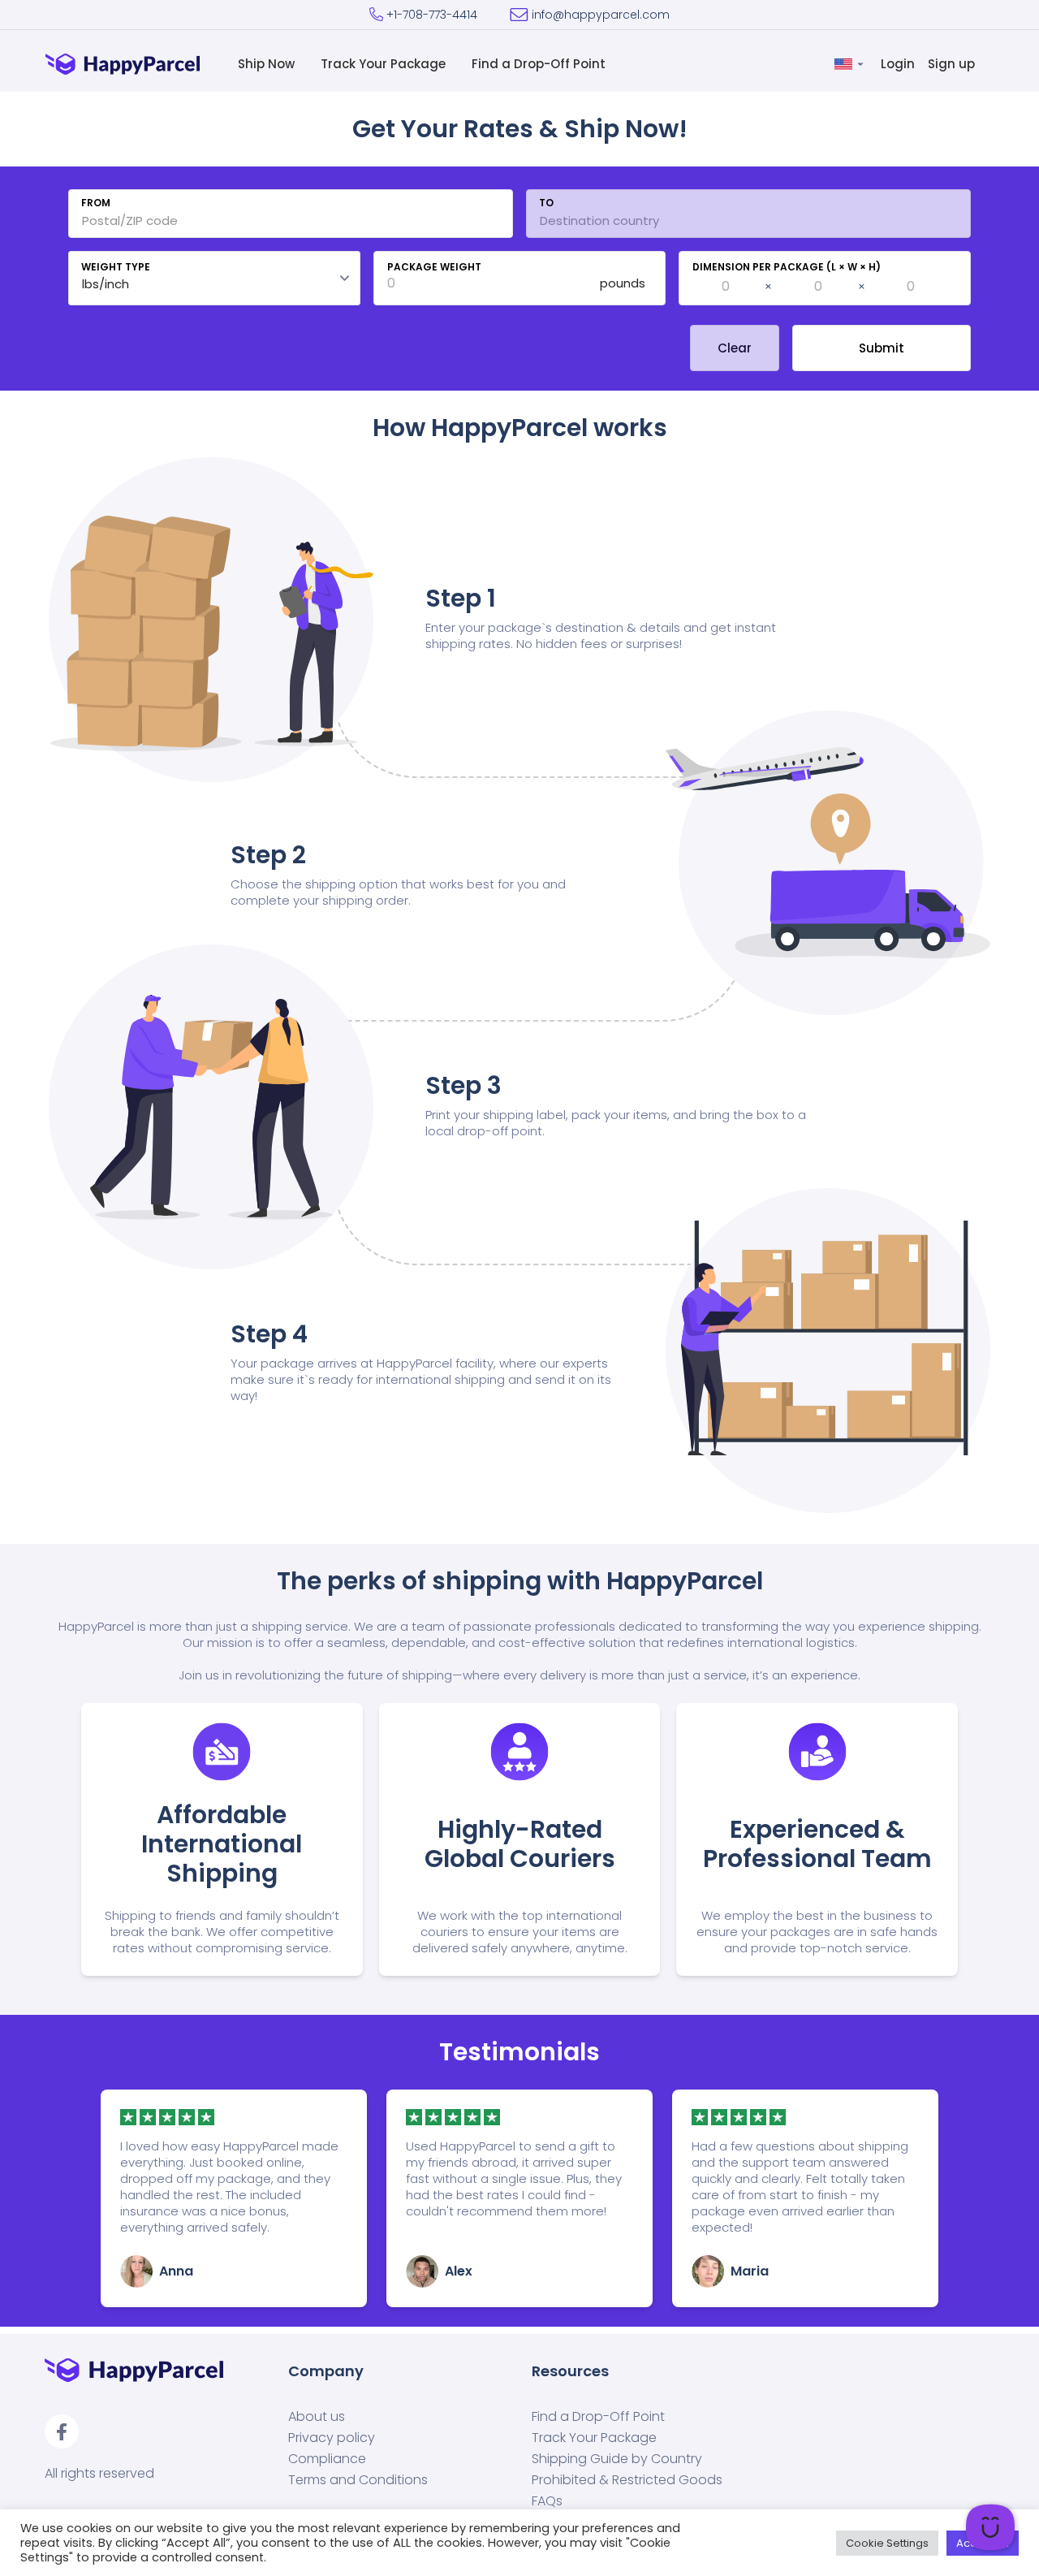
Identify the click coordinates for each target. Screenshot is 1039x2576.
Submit (882, 348)
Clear (735, 348)
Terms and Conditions (358, 2480)
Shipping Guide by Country (617, 2459)
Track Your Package (385, 64)
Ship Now (268, 64)
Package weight (434, 267)
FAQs (547, 2501)
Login (899, 64)
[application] (990, 2527)
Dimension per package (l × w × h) (787, 267)
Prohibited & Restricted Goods (627, 2480)
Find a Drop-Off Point (540, 64)
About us (317, 2417)
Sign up (953, 64)
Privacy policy (332, 2438)
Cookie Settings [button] (887, 2543)
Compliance (327, 2459)
